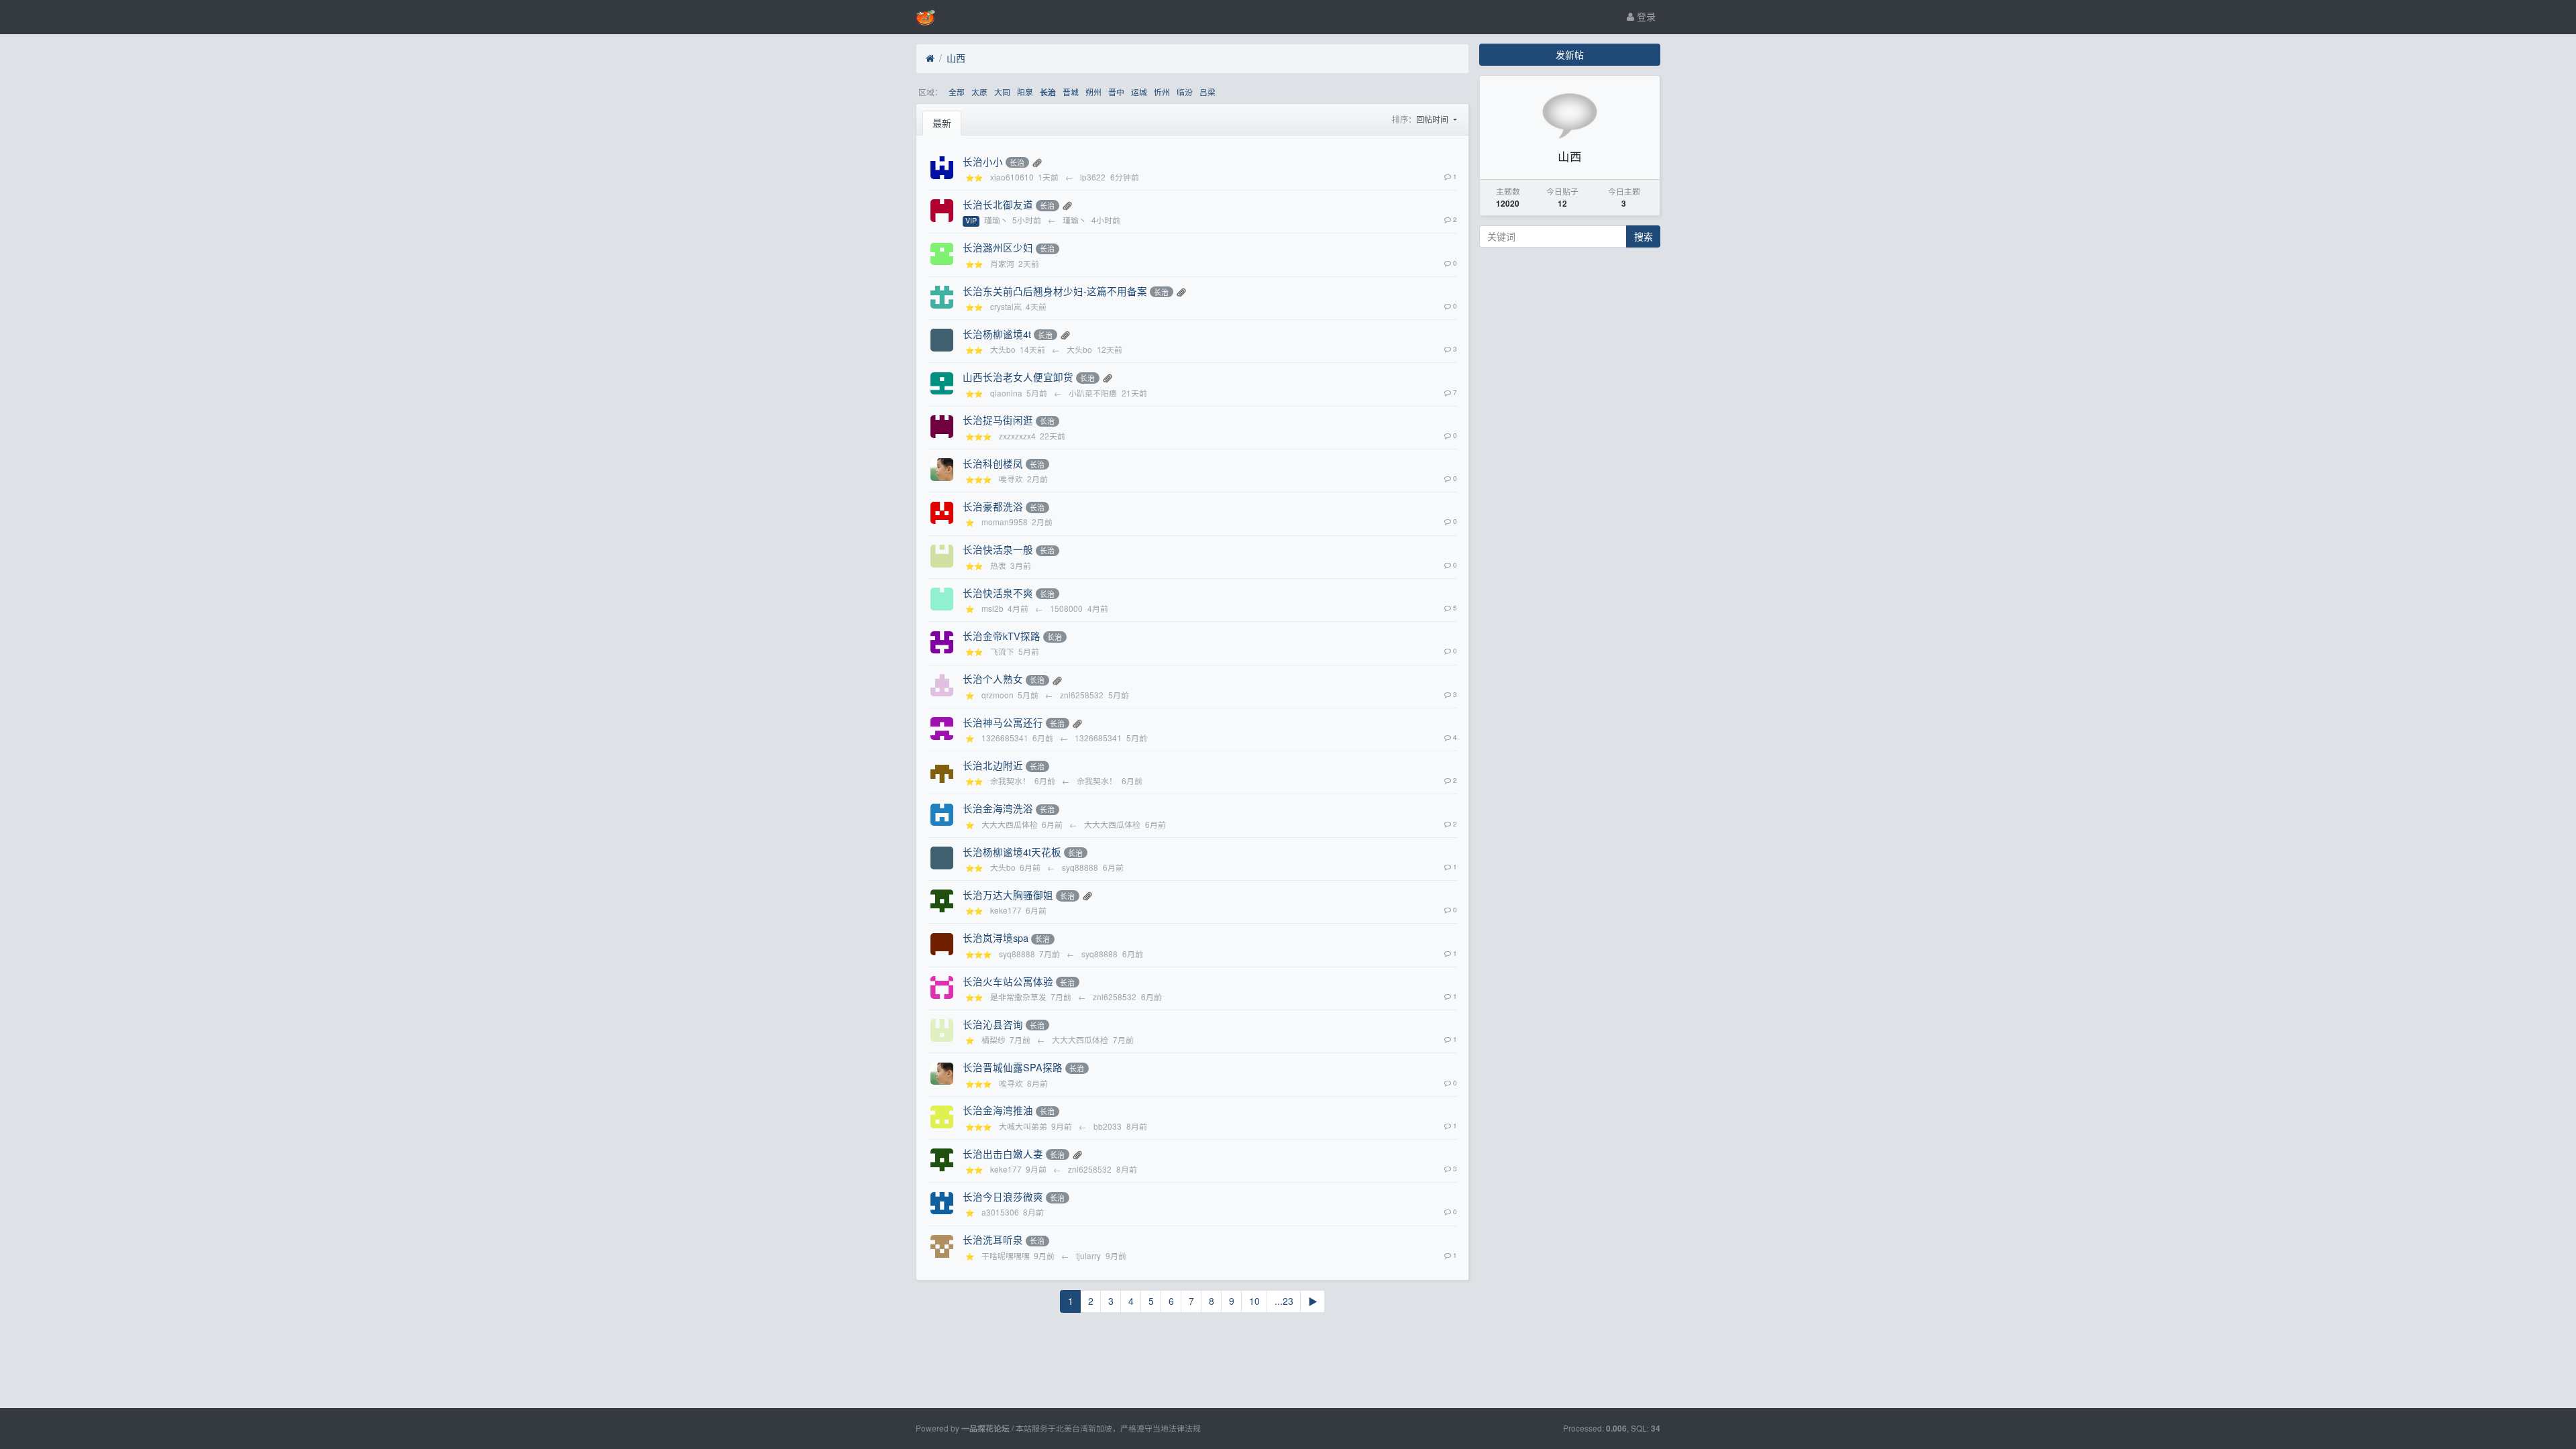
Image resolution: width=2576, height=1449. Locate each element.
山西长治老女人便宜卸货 (1018, 377)
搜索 (1644, 236)
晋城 (1071, 92)
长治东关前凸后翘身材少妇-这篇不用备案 (1055, 291)
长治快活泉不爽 (998, 593)
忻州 (1162, 92)
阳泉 (1025, 92)
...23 (1284, 1301)
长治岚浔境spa (996, 937)
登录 (1645, 16)
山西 (956, 58)
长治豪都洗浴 (993, 506)
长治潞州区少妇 (998, 247)
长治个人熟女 (993, 679)
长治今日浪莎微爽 (1003, 1196)
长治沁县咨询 (993, 1024)
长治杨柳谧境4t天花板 (1012, 852)
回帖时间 (1433, 119)
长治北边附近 (993, 765)
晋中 (1116, 92)
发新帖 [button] (1570, 54)
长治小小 (983, 161)
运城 (1139, 92)
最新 (942, 123)
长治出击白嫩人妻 (1003, 1153)
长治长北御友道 (998, 204)
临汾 (1185, 92)
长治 (1048, 92)
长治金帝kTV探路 (1002, 636)
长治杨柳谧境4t (997, 334)
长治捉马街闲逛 (998, 420)
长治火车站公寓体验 (1008, 981)
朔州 (1093, 92)
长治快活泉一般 (998, 549)
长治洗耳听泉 (993, 1239)
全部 (957, 92)
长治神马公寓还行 (1003, 722)
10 (1254, 1301)
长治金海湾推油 (998, 1110)
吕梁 (1207, 92)
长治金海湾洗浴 (998, 808)
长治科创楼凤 (993, 463)
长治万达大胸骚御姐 (1008, 895)
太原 (979, 92)
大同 (1002, 92)
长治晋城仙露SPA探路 (1013, 1067)
